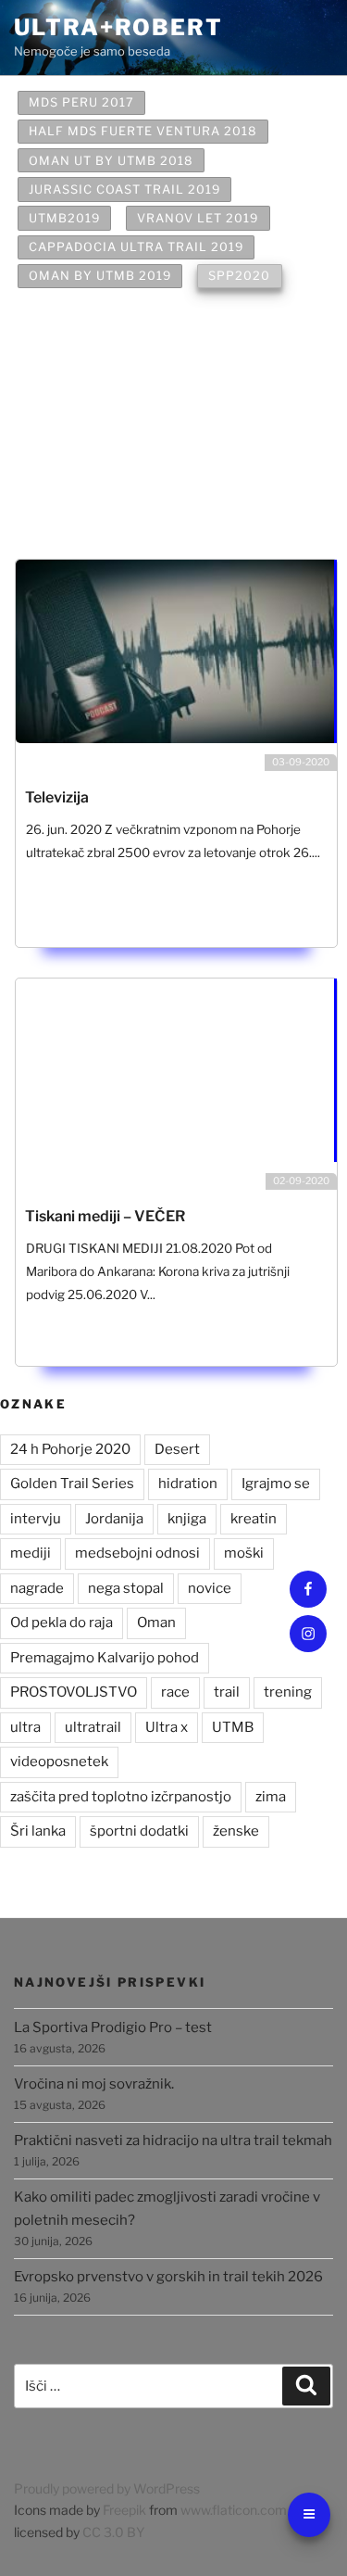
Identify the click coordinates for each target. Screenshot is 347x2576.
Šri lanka (38, 1831)
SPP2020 (239, 276)
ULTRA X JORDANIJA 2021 (113, 305)
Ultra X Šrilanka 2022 (112, 421)
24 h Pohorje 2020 (70, 1449)
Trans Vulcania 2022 (106, 498)
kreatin (254, 1519)
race (175, 1692)
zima (271, 1797)
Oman (156, 1623)
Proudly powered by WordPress (107, 2488)
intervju (36, 1519)
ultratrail (93, 1727)
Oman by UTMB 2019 (100, 276)
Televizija (57, 797)
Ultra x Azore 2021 (99, 391)
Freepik (124, 2510)
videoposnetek (59, 1762)
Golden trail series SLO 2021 (136, 363)
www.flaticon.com (234, 2510)
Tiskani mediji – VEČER (105, 1216)
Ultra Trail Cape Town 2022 (133, 527)
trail (227, 1692)
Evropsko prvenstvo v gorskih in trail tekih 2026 (168, 2277)
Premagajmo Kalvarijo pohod (105, 1658)
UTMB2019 (64, 218)
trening (288, 1692)
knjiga (187, 1519)
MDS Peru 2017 (81, 102)
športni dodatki (139, 1831)
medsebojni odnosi (137, 1553)
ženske (236, 1831)
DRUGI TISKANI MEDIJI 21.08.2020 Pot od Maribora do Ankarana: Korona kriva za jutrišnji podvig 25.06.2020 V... (158, 1271)
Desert (177, 1449)
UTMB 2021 (66, 334)
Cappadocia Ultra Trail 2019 (136, 247)
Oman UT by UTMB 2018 (111, 161)
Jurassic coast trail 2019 (124, 189)
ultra (25, 1727)
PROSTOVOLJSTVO (74, 1692)
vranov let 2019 (198, 218)
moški (244, 1553)
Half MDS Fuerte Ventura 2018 (143, 131)
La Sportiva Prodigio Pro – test (113, 2027)
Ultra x (167, 1727)
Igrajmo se (276, 1484)
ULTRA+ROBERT (118, 27)
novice (210, 1588)
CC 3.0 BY (113, 2532)
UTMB (233, 1727)
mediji (31, 1553)
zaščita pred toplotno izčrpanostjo (121, 1797)
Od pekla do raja (62, 1623)
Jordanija (114, 1519)
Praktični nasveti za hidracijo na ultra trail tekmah (173, 2140)
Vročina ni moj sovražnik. (94, 2084)
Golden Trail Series (72, 1484)
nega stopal (126, 1588)
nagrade (37, 1588)
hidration (188, 1484)
